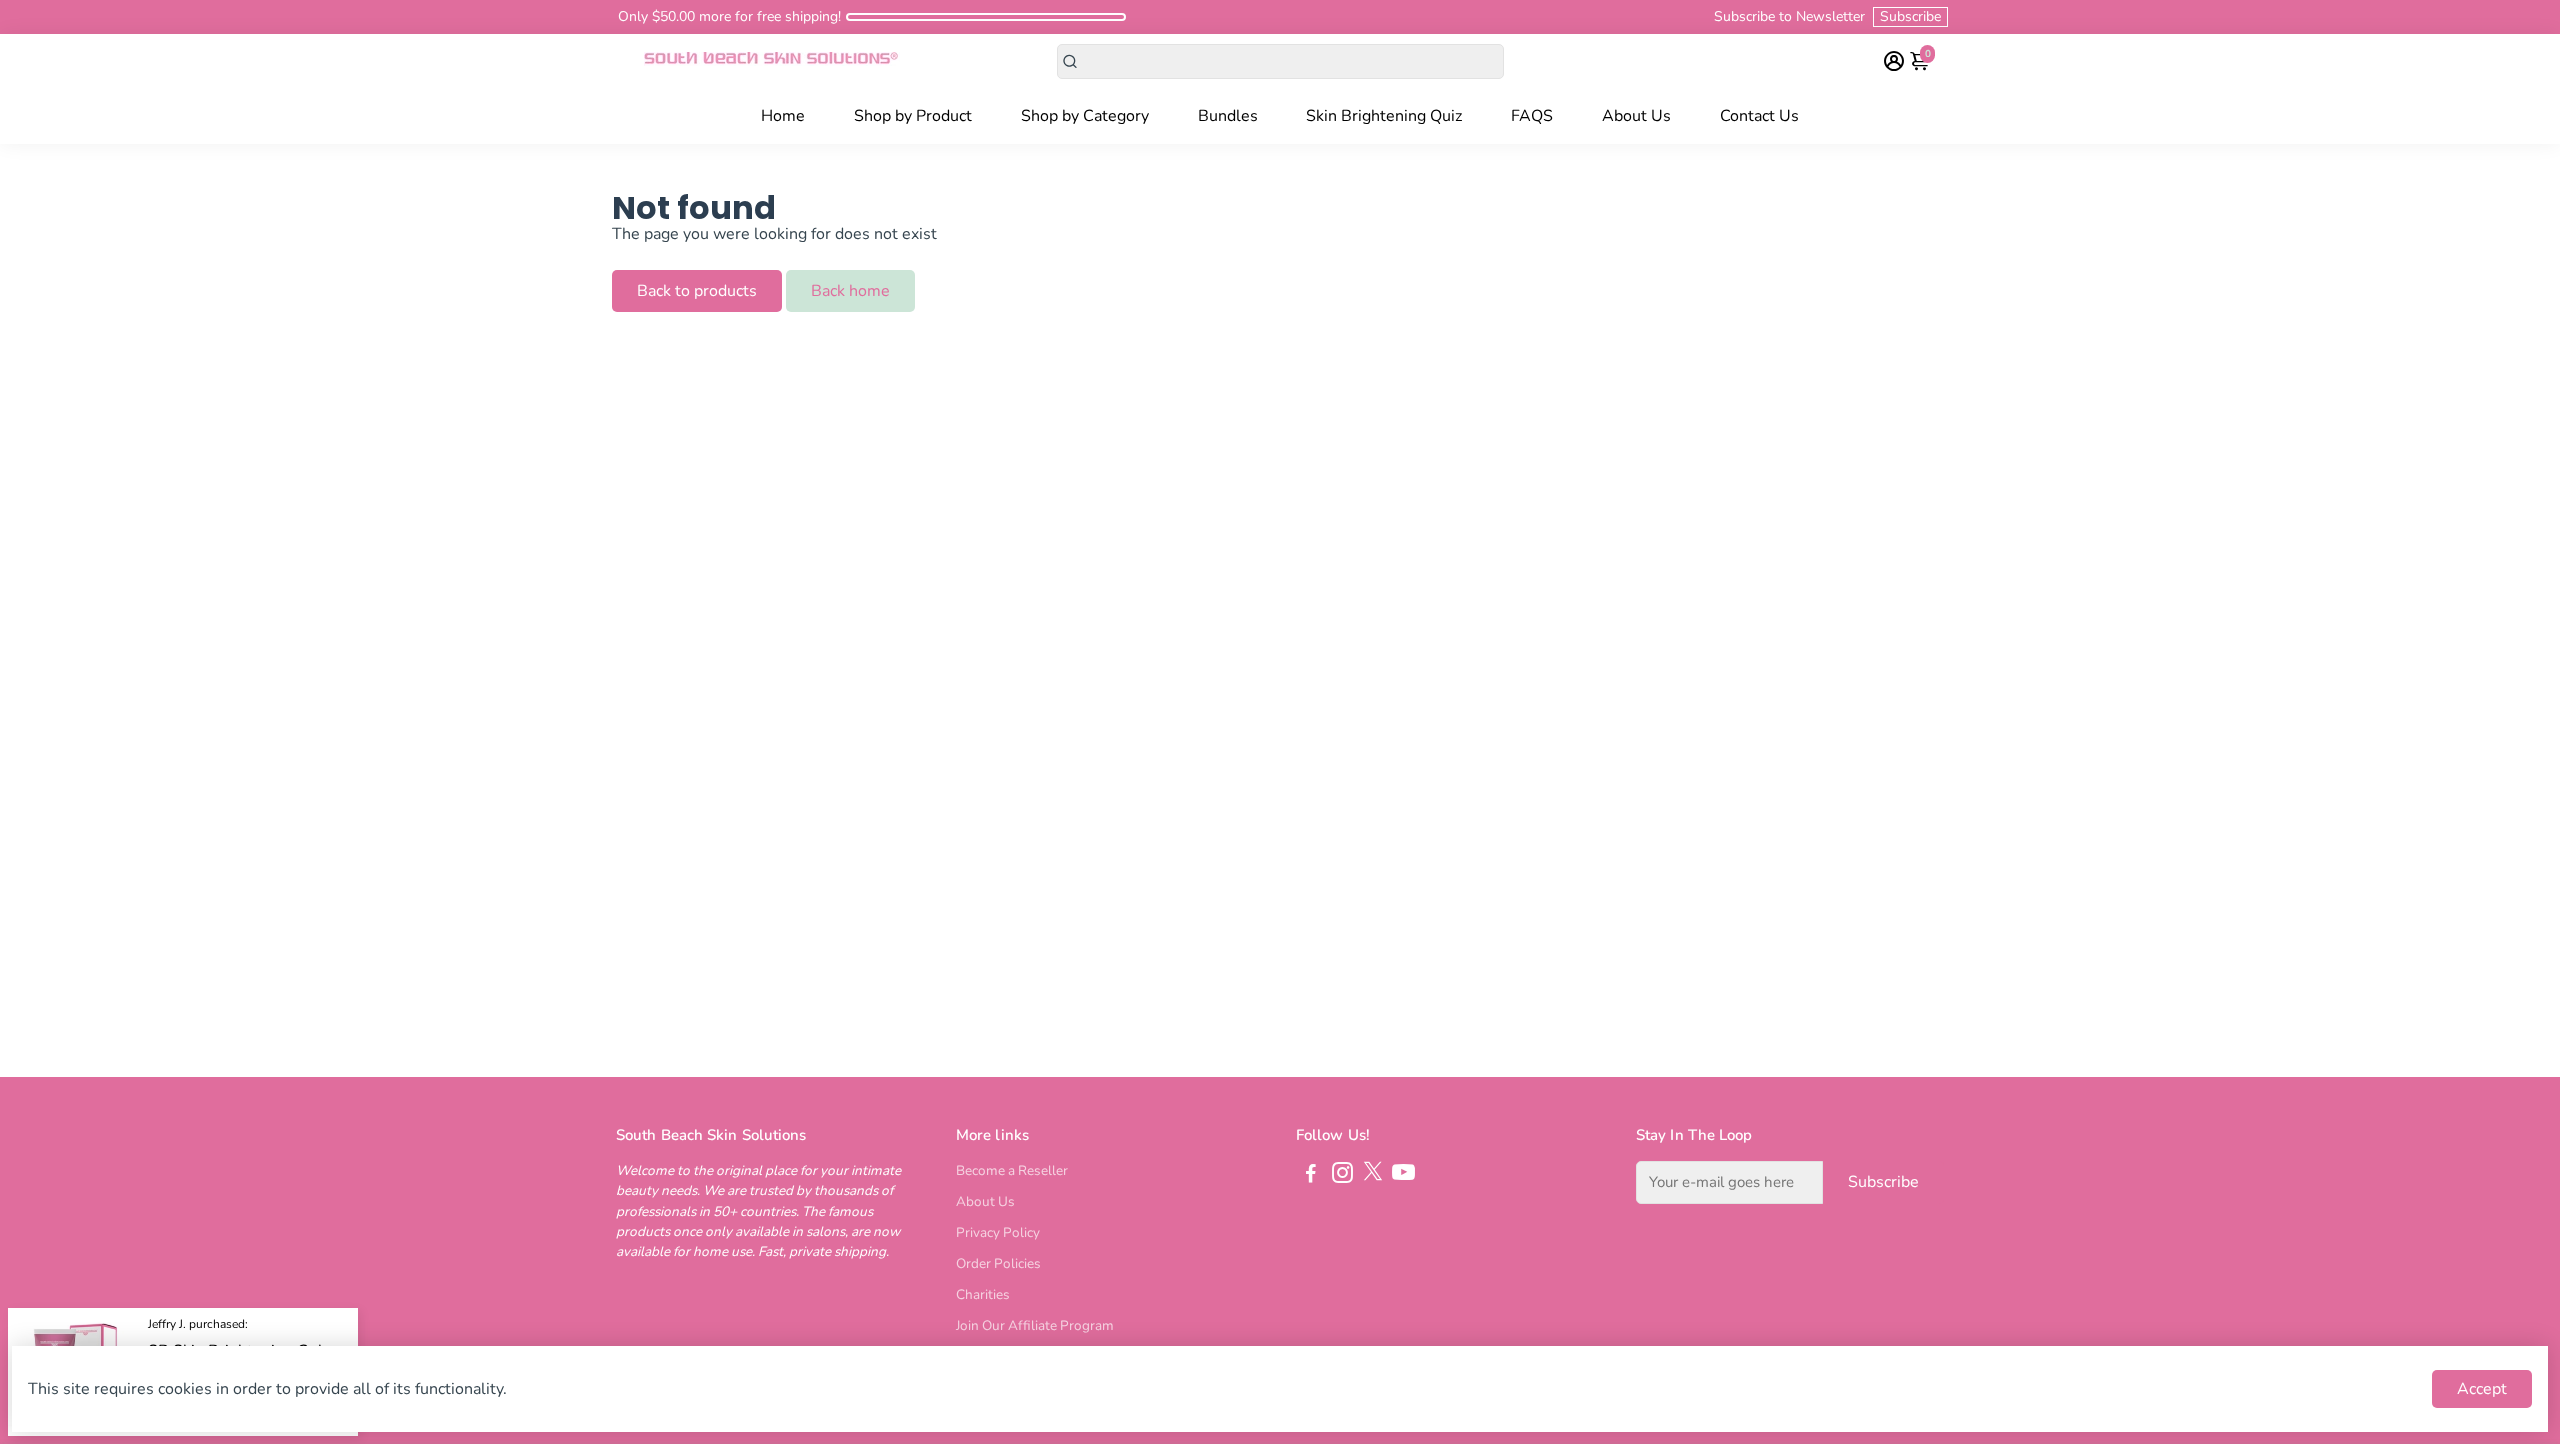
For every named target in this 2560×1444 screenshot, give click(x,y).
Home (783, 116)
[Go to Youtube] (1403, 1176)
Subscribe (1910, 16)
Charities (983, 1294)
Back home (850, 291)
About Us (1636, 116)
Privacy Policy (998, 1232)
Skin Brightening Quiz (1384, 116)
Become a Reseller (1012, 1170)
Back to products (697, 291)
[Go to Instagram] (1342, 1176)
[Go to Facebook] (1311, 1176)
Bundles (1228, 116)
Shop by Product (913, 116)
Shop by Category (1085, 116)
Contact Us (1759, 116)
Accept (2482, 1389)
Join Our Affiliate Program (1035, 1325)
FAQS (1532, 116)
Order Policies (998, 1263)
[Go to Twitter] (1373, 1176)
